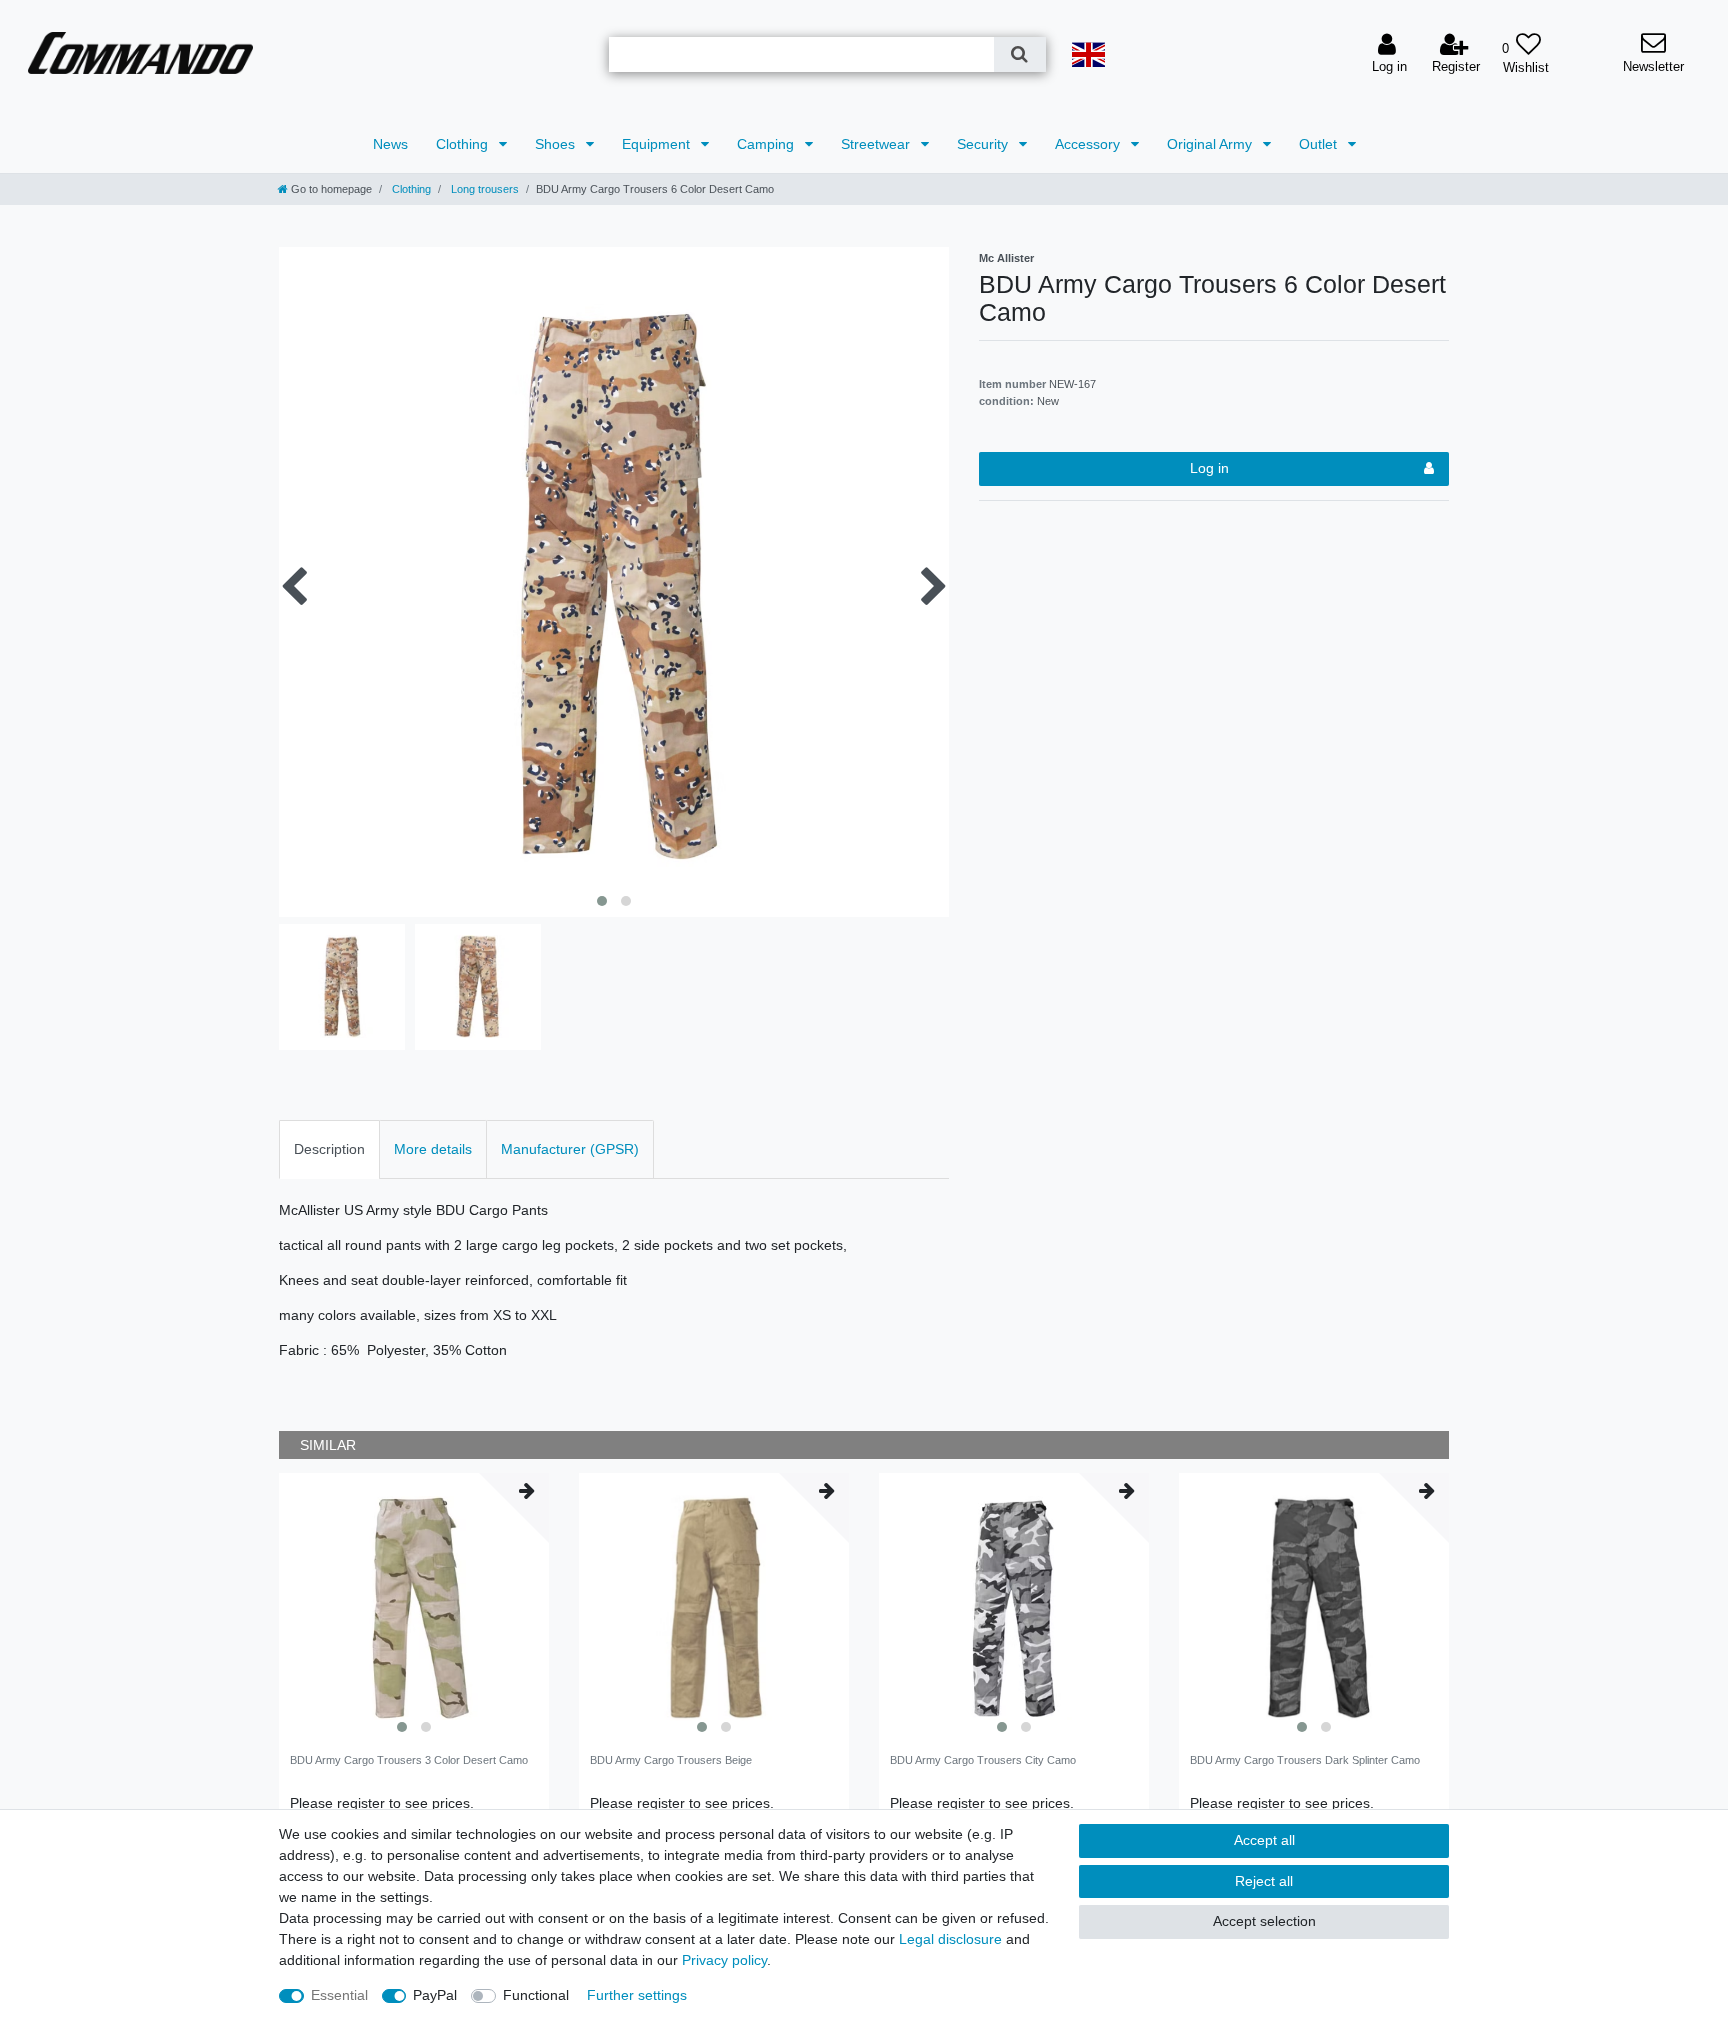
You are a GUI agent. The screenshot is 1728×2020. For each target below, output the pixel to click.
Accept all (1264, 1840)
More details (433, 1149)
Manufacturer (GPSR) (570, 1149)
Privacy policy (724, 1960)
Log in (1209, 468)
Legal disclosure (950, 1939)
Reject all (1264, 1881)
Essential (339, 1995)
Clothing (464, 144)
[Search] (1019, 54)
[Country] (1089, 54)
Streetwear (877, 144)
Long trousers (483, 189)
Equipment (658, 144)
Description (329, 1149)
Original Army (1211, 144)
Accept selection (1264, 1921)
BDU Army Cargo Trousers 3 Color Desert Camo (409, 1760)
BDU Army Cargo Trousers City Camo (983, 1760)
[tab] (329, 1149)
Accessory (1089, 144)
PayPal (435, 1995)
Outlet (1320, 144)
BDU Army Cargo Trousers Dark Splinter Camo (1305, 1760)
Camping (767, 144)
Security (984, 144)
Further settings (637, 1995)
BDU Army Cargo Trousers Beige (671, 1760)
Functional (536, 1995)
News (390, 144)
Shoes (557, 144)
